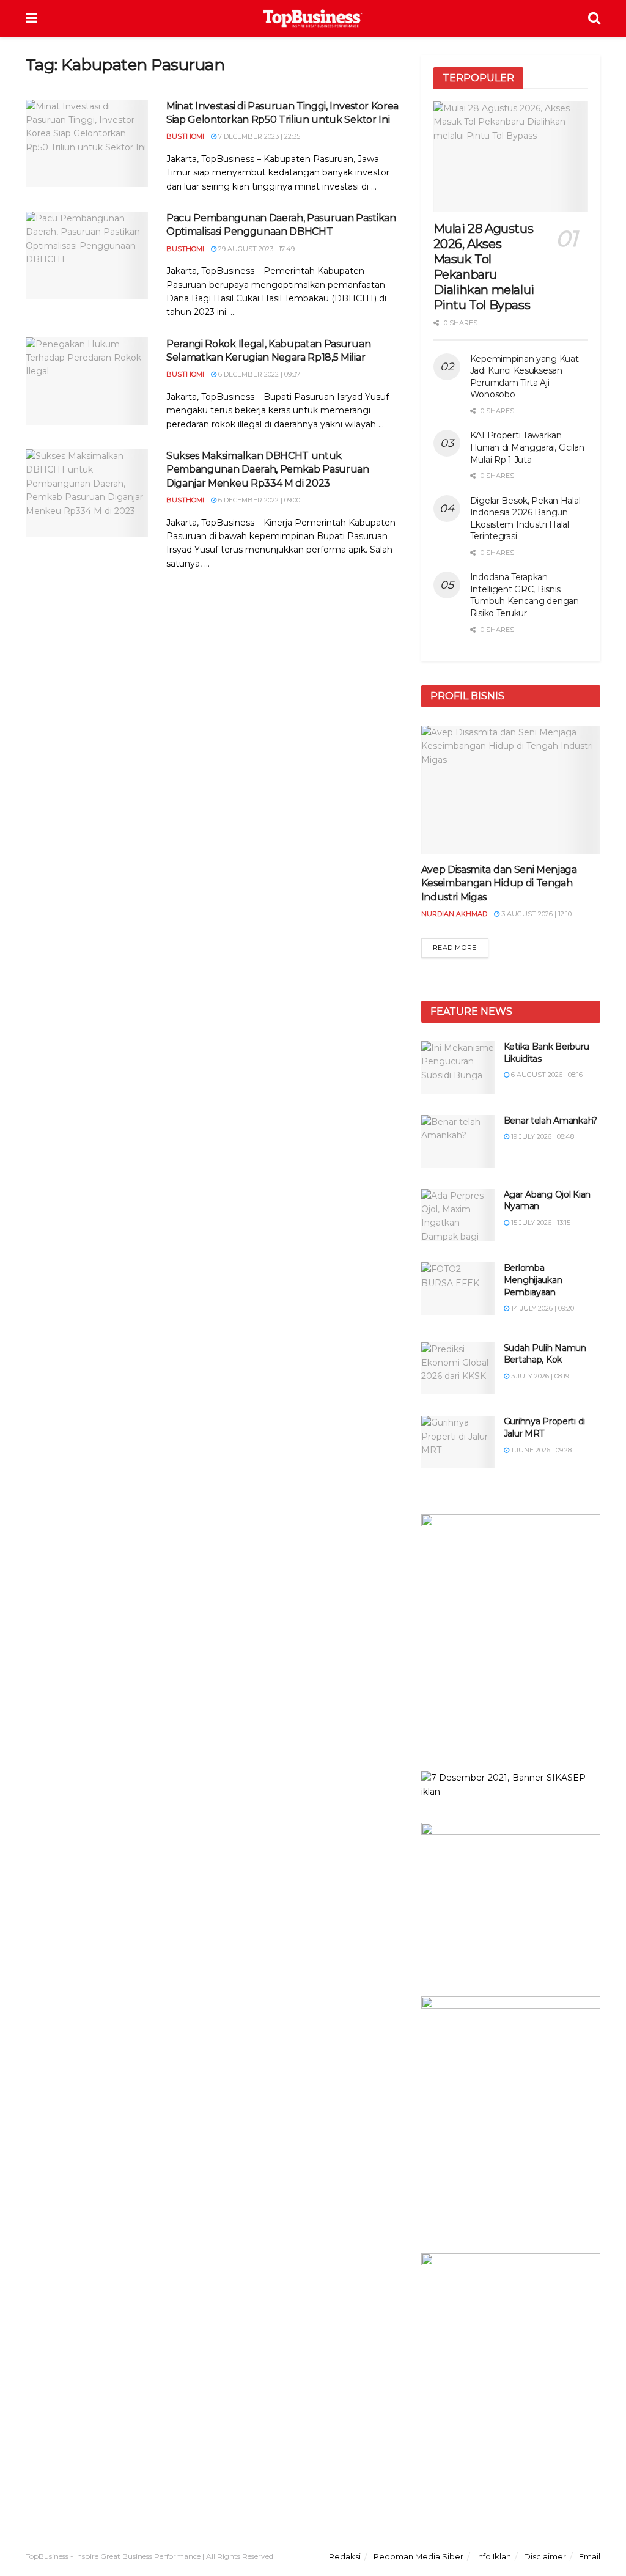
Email (590, 2556)
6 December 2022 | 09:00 (258, 500)
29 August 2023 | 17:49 (256, 249)
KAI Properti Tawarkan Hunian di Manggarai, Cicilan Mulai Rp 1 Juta (527, 447)
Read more (455, 948)
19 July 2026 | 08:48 (542, 1136)
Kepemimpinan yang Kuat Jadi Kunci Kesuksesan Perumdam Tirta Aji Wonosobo (525, 377)
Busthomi (185, 136)
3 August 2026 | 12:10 (536, 914)
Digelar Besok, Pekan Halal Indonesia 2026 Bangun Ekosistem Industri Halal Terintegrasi (525, 519)
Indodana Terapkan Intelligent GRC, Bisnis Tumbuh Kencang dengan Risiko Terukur (525, 595)
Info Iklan (494, 2556)
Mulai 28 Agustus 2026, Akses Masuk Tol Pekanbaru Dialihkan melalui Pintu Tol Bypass (484, 267)
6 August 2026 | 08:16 (546, 1075)
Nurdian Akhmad (454, 914)
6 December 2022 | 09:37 (258, 374)
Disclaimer (545, 2556)
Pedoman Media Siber (418, 2556)
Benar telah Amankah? (551, 1121)
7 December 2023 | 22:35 (258, 136)
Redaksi (345, 2556)
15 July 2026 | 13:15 (540, 1223)
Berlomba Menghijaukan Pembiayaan (533, 1280)
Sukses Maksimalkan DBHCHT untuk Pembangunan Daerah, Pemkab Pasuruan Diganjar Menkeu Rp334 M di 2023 (268, 469)
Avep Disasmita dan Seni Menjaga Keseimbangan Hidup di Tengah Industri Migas (499, 883)
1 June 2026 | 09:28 (540, 1450)
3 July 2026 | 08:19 (539, 1376)
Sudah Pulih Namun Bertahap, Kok (545, 1354)
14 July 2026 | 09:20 (542, 1308)
